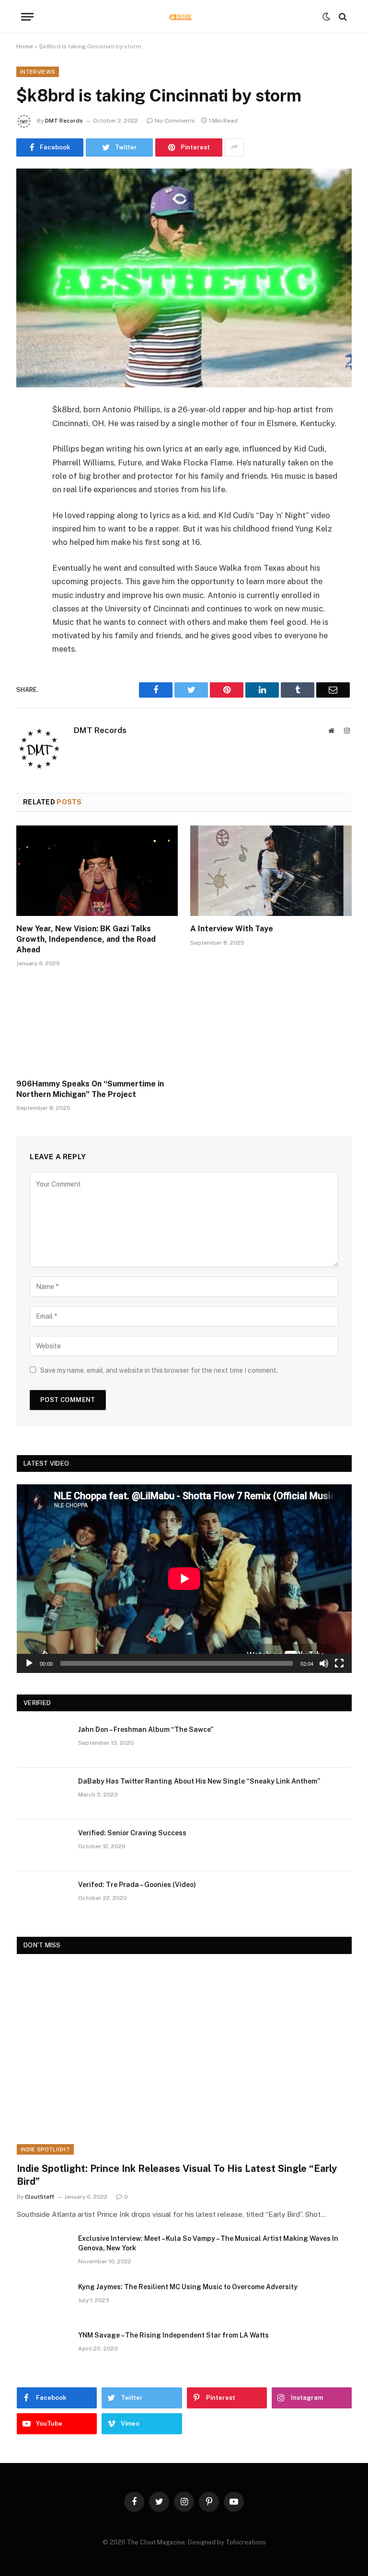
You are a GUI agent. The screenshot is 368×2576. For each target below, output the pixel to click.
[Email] (26, 532)
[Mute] (324, 1663)
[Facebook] (26, 435)
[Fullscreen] (339, 1663)
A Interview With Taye (232, 929)
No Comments (175, 121)
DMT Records (64, 121)
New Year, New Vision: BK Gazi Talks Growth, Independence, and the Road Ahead (86, 939)
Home (25, 46)
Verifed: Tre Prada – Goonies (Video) (137, 1885)
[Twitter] (26, 459)
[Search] (342, 17)
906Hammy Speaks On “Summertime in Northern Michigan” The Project (90, 1089)
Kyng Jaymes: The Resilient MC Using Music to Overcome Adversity (188, 2287)
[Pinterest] (26, 508)
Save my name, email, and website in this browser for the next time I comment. (159, 1370)
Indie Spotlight (45, 2149)
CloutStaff (40, 2197)
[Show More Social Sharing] (234, 147)
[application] (184, 1578)
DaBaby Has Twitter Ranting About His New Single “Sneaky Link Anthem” (199, 1781)
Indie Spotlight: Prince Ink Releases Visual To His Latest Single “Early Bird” (177, 2175)
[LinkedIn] (26, 484)
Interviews (38, 72)
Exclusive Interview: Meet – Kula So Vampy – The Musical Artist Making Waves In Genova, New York (208, 2243)
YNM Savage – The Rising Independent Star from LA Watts (173, 2335)
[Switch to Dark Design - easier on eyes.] (326, 17)
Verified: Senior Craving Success (132, 1833)
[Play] (29, 1663)
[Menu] (27, 17)
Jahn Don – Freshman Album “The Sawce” (146, 1729)
